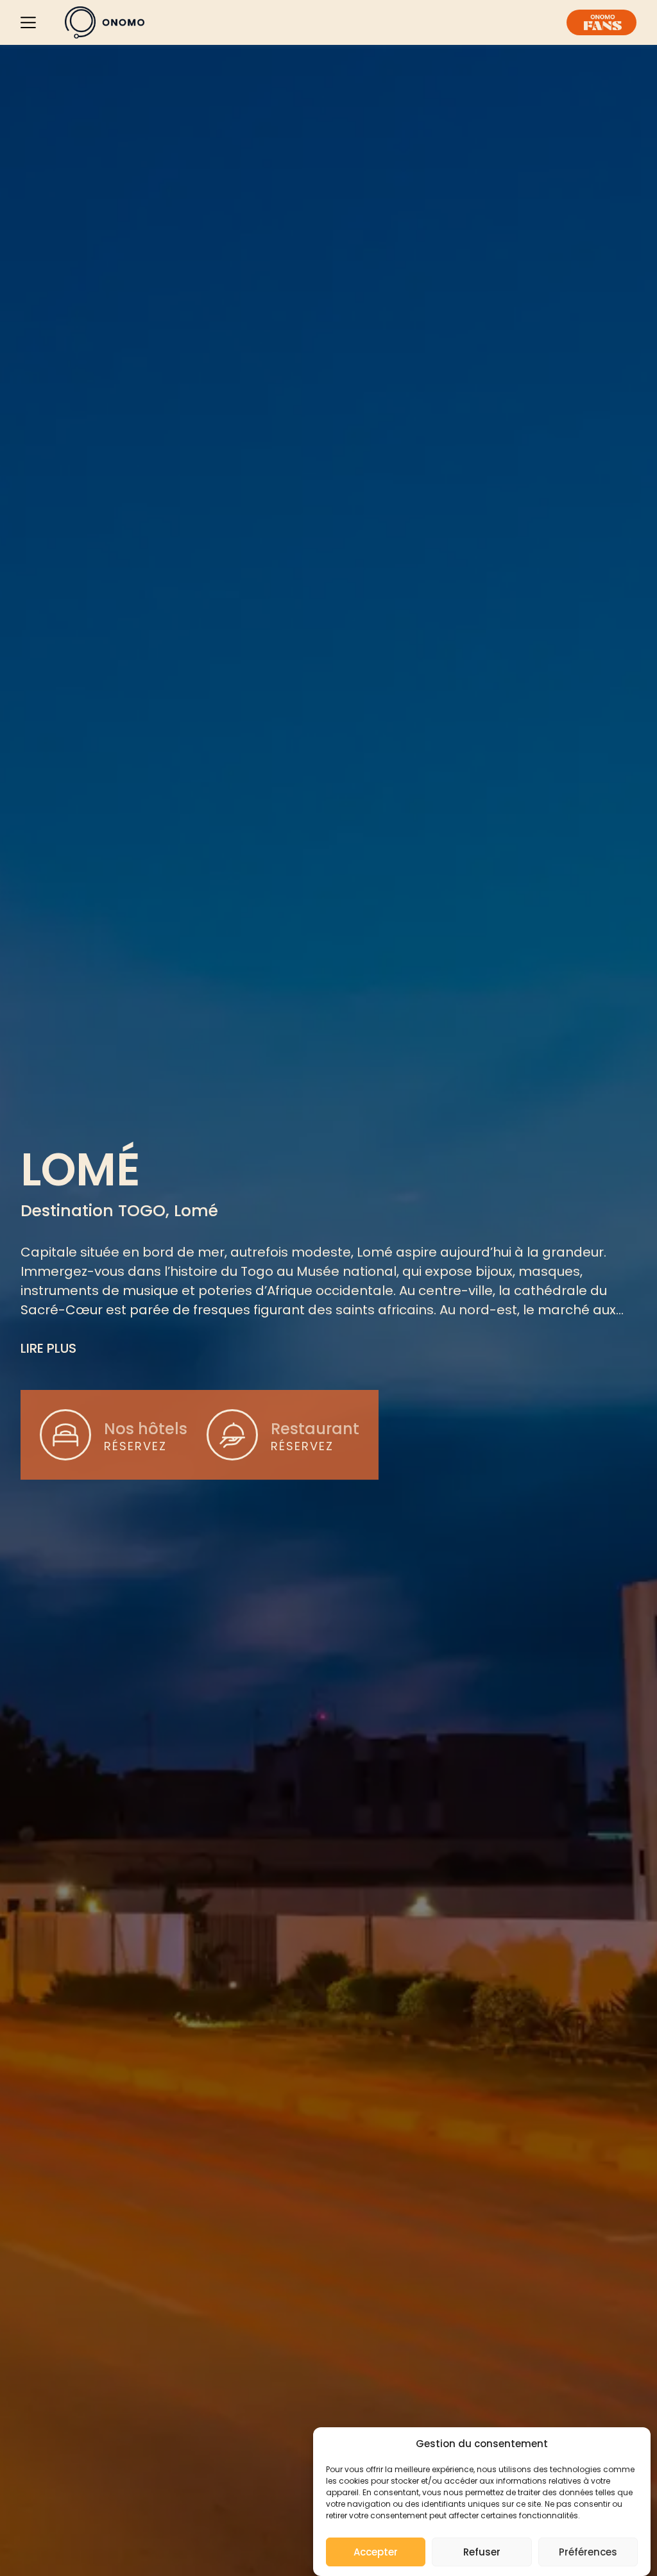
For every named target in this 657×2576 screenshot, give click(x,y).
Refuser (482, 2552)
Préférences (588, 2552)
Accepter (376, 2552)
